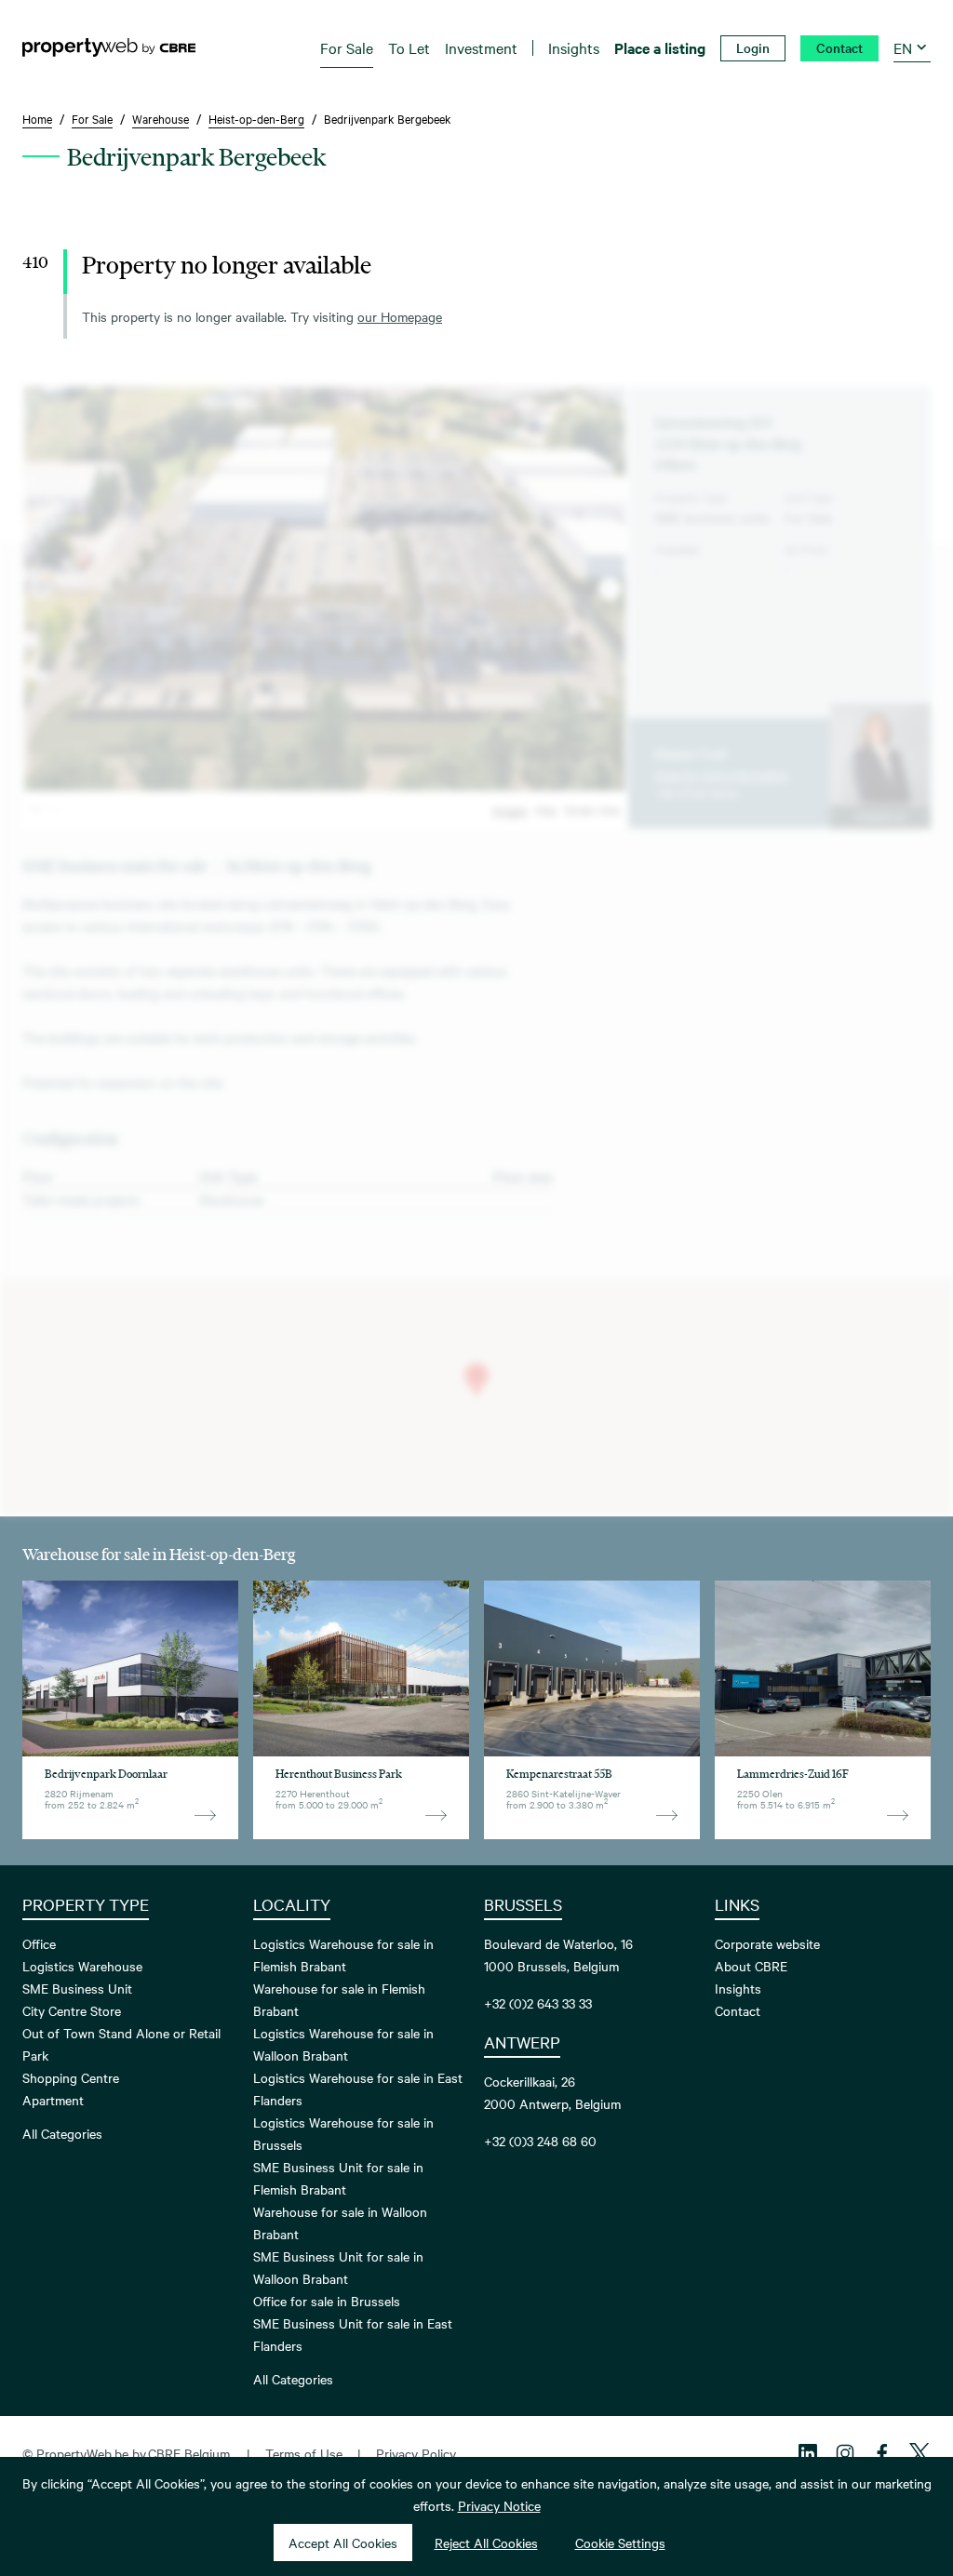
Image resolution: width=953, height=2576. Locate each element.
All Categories (62, 2133)
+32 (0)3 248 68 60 (540, 2141)
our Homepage (400, 316)
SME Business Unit (77, 1988)
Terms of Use (304, 2453)
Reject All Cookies (486, 2543)
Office (39, 1943)
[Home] (109, 47)
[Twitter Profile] (919, 2453)
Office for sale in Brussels (327, 2301)
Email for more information (722, 774)
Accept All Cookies (343, 2543)
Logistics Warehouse (82, 1966)
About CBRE (751, 1966)
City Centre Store (72, 2010)
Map (546, 809)
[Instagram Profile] (845, 2453)
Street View (592, 809)
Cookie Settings (620, 2543)
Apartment (53, 2100)
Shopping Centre (71, 2077)
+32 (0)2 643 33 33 (538, 2003)
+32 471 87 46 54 (697, 793)
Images (510, 809)
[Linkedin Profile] (808, 2453)
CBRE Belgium (189, 2453)
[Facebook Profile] (882, 2453)
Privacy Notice (499, 2505)
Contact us (880, 816)
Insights (738, 1988)
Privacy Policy (416, 2453)
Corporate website (767, 1943)
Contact (738, 2010)
